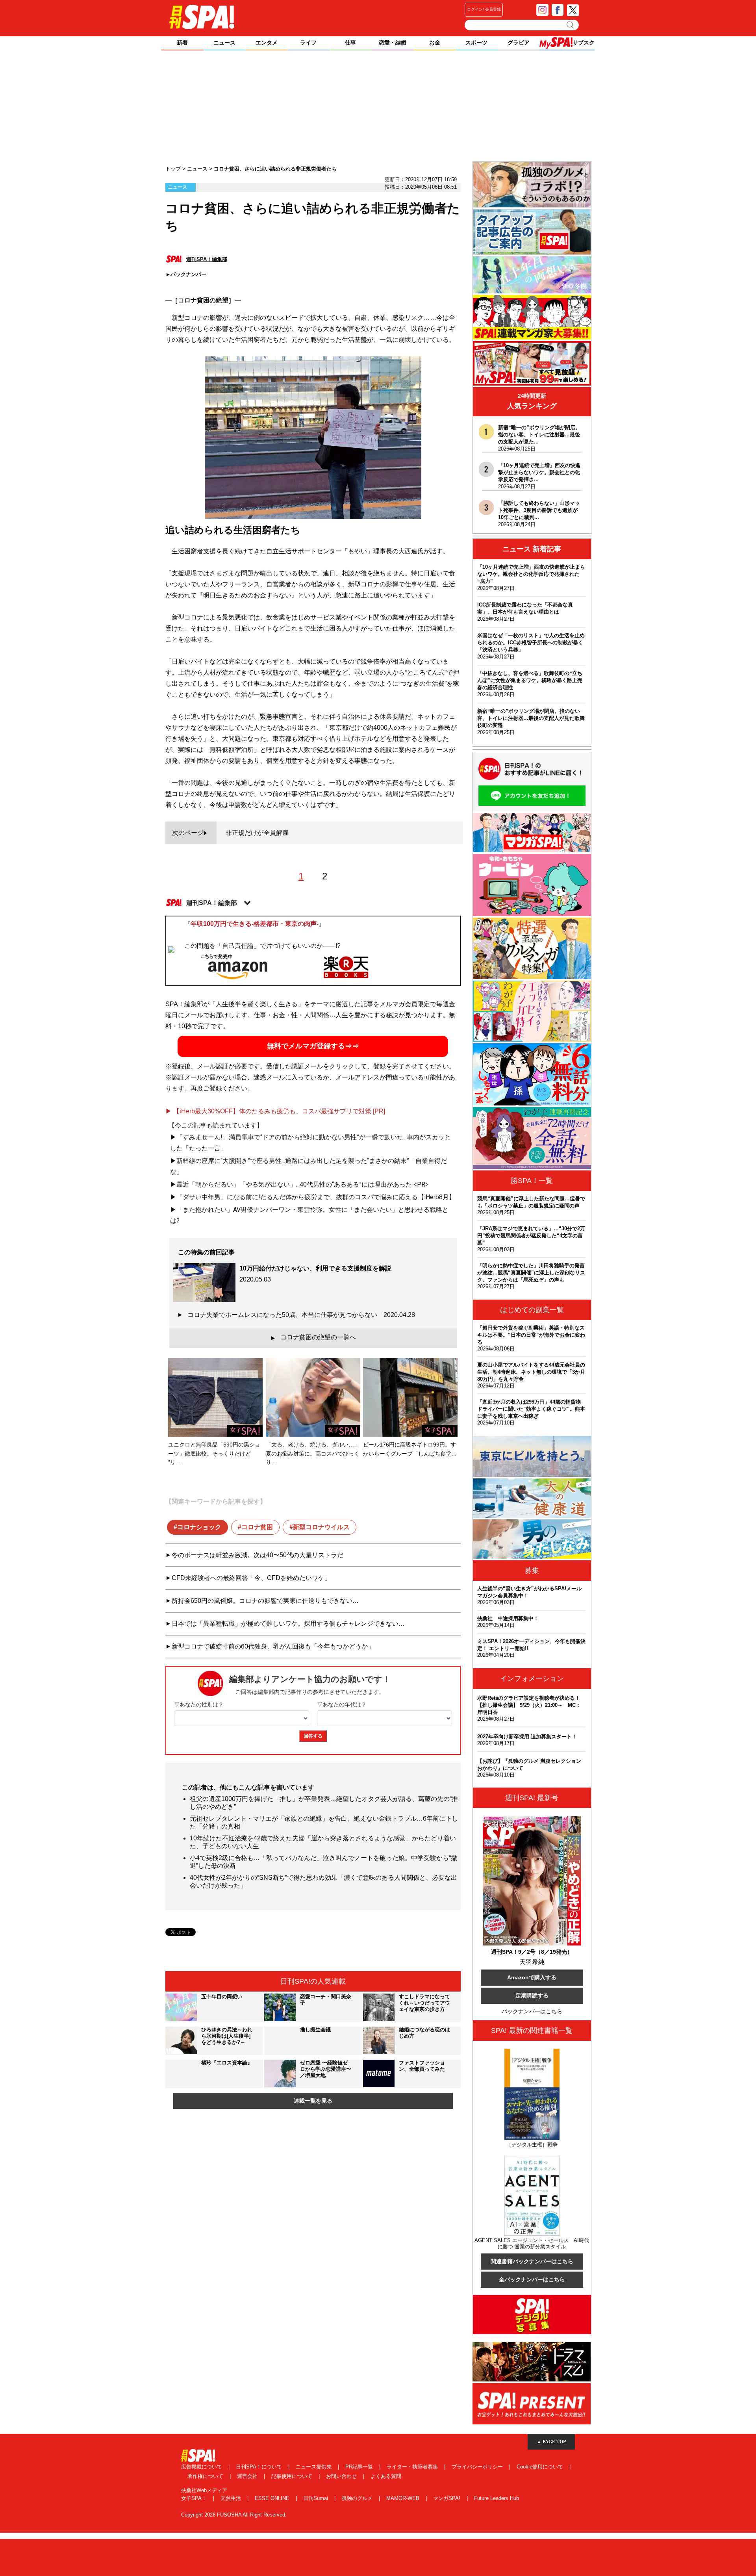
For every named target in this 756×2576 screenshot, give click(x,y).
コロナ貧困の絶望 (203, 300)
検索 (571, 25)
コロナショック (199, 1527)
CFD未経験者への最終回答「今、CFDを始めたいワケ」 (251, 1578)
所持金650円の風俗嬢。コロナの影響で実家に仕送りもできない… (265, 1601)
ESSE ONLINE (273, 2498)
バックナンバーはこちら (532, 2011)
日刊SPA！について (260, 2467)
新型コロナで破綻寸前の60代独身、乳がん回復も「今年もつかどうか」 (273, 1646)
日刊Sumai (316, 2498)
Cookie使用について (541, 2467)
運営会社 (248, 2476)
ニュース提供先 (314, 2467)
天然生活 (232, 2498)
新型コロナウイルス (321, 1527)
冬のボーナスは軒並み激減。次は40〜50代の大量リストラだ (258, 1555)
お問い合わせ (342, 2476)
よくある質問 (386, 2476)
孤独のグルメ (358, 2498)
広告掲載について (202, 2467)
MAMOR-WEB (404, 2498)
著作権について (206, 2476)
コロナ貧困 (257, 1527)
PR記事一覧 (360, 2467)
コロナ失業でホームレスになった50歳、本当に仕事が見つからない (301, 1315)
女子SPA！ (195, 2498)
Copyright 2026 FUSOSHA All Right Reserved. (234, 2515)
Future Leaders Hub (497, 2498)
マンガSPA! (447, 2498)
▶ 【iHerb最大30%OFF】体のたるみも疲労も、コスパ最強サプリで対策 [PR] (275, 1111)
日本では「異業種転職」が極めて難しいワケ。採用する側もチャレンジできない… (288, 1624)
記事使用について (293, 2476)
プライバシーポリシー (478, 2467)
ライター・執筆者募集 (413, 2467)
